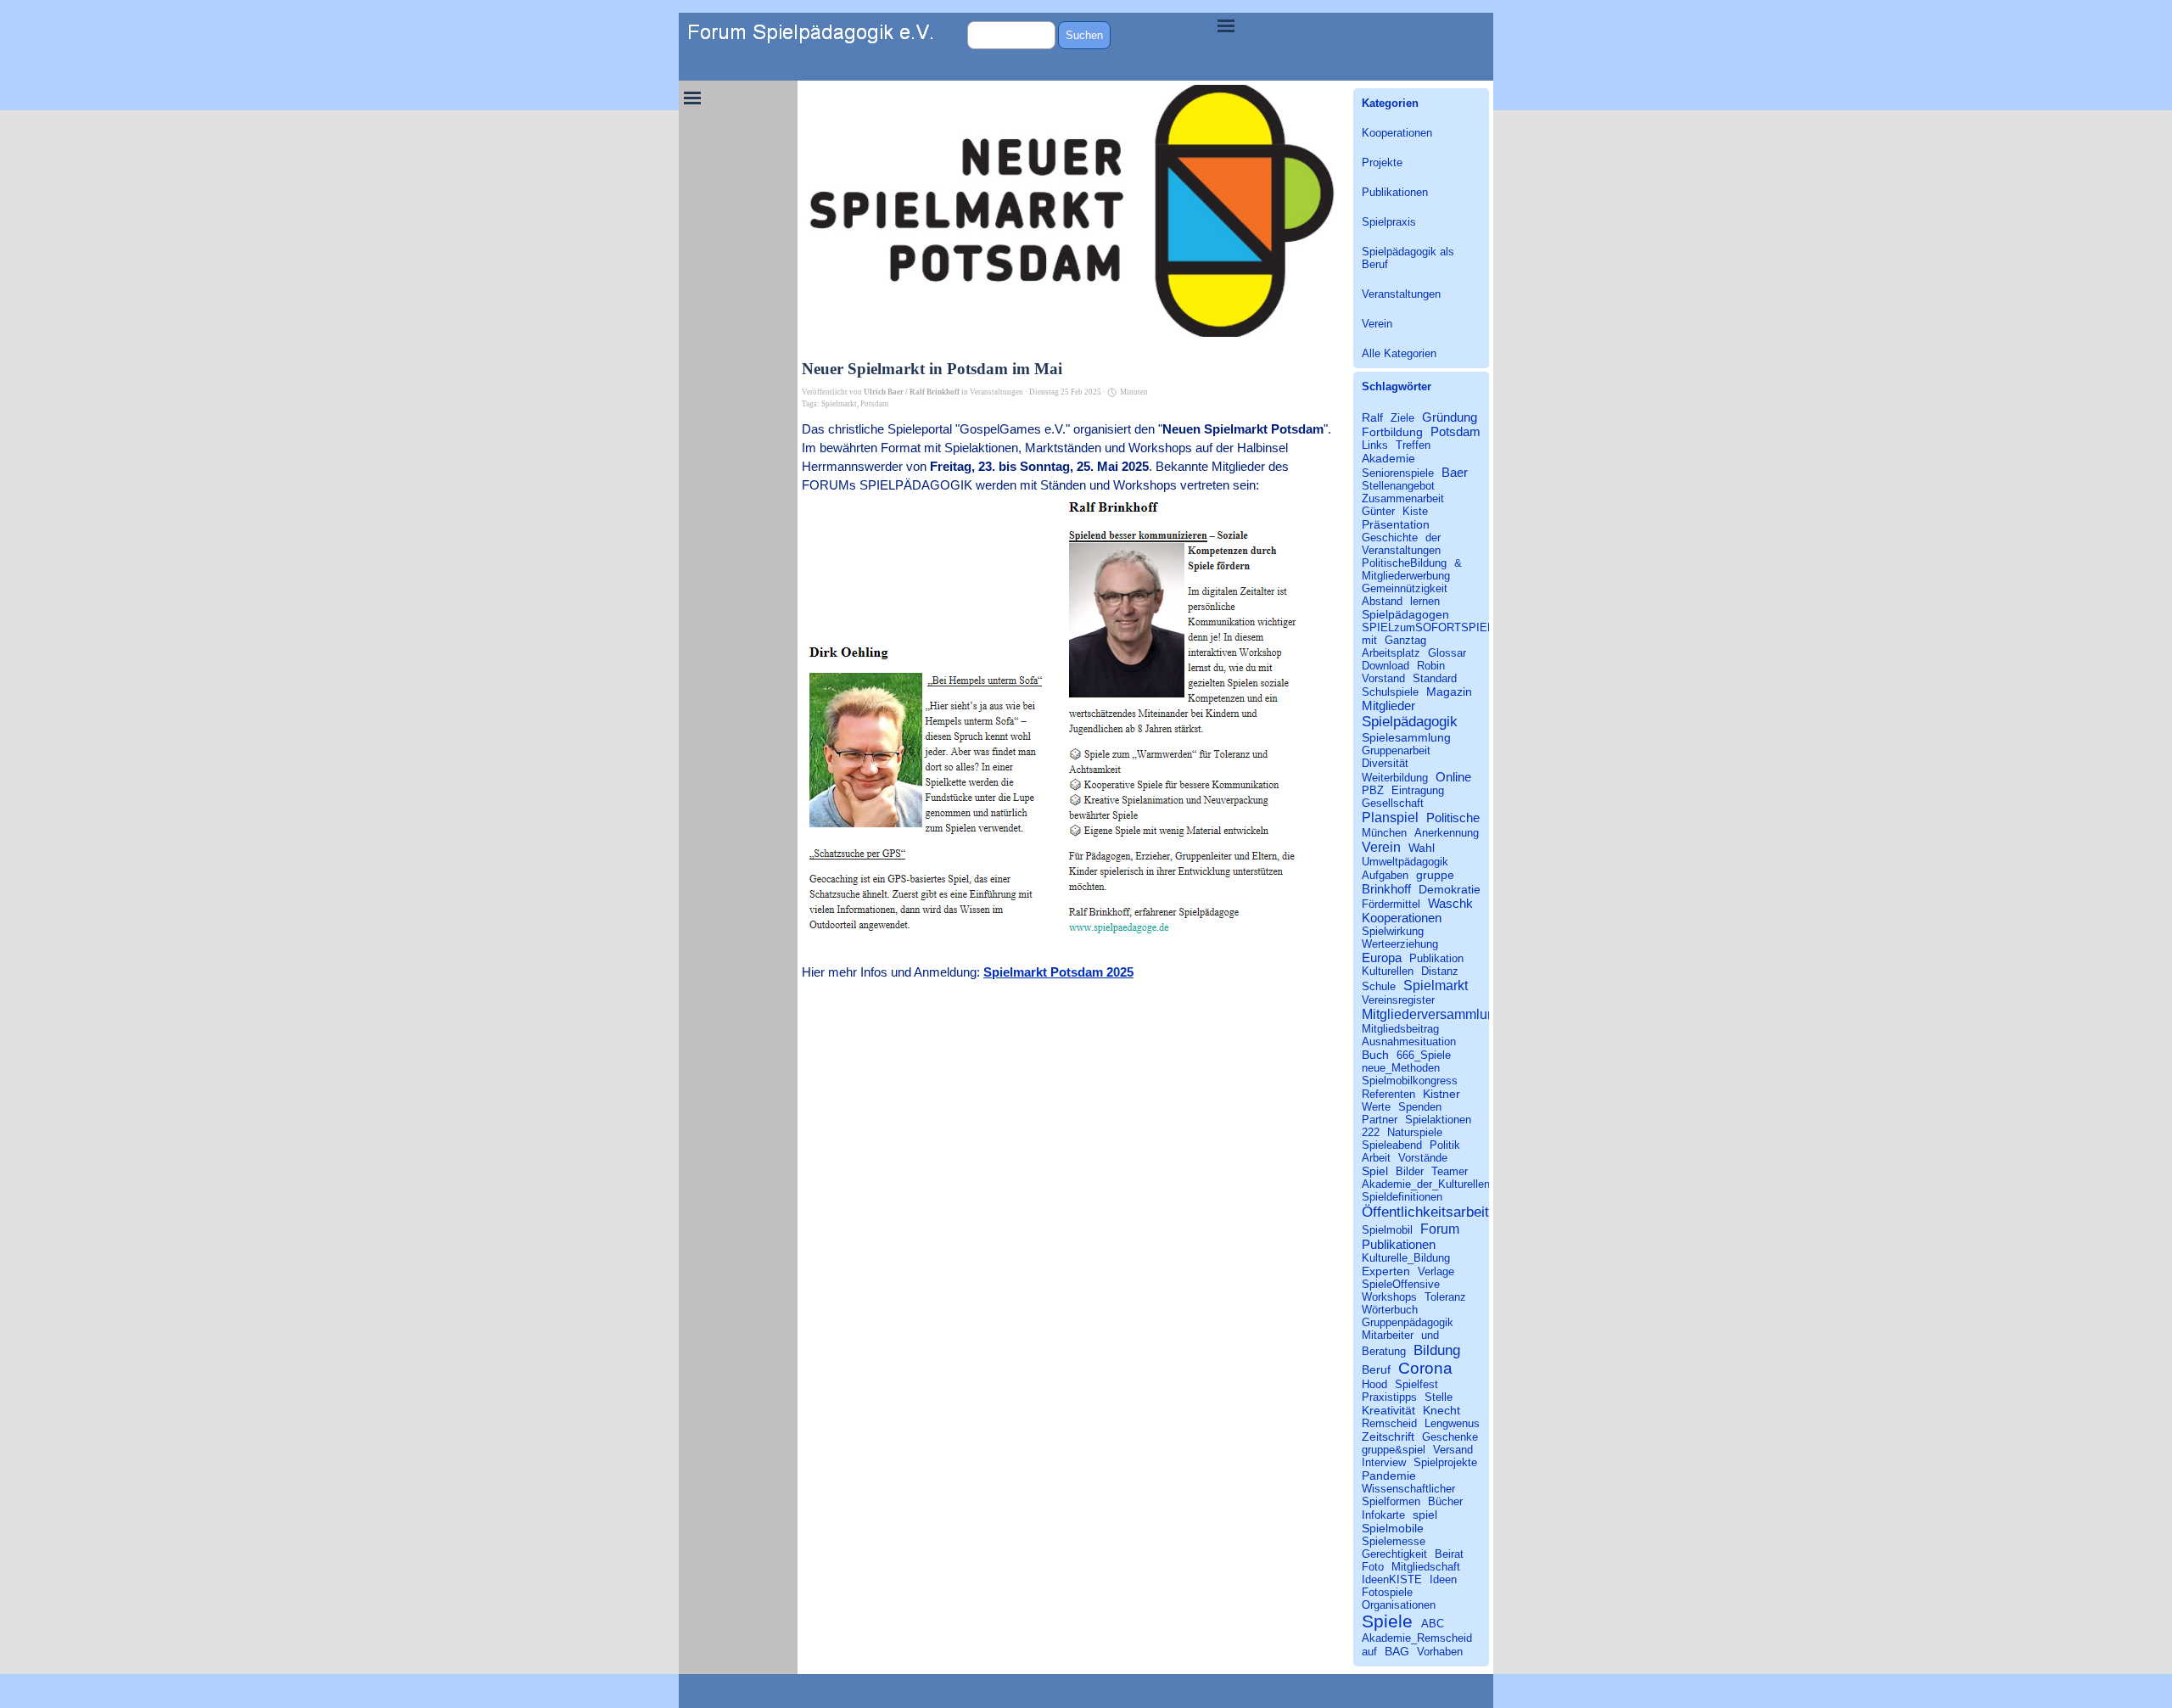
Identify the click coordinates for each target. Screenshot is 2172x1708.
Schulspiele (1390, 692)
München (1384, 833)
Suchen (1084, 35)
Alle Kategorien (1399, 353)
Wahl (1422, 848)
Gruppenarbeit (1396, 750)
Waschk (1450, 903)
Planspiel (1390, 817)
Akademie (1388, 458)
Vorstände (1423, 1158)
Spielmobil (1387, 1230)
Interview (1384, 1462)
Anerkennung (1447, 833)
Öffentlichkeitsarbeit (1425, 1212)
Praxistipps (1389, 1397)
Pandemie (1389, 1476)
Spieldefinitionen (1402, 1197)
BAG (1397, 1651)
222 (1371, 1132)
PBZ (1373, 790)
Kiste (1415, 511)
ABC (1433, 1624)
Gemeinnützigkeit (1405, 588)
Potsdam (874, 404)
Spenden (1420, 1107)
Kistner (1441, 1094)
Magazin (1449, 692)
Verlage (1436, 1271)
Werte (1376, 1107)
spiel (1425, 1515)
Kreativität (1388, 1410)
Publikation (1436, 958)
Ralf (1372, 417)
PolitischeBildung (1404, 563)
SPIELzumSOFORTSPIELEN (1435, 627)
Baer (1455, 472)
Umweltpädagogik (1405, 862)
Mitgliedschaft (1426, 1567)
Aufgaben (1385, 875)
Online (1453, 777)
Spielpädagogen (1405, 614)
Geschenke (1450, 1437)
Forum (1440, 1229)
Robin (1431, 666)
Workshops (1389, 1297)
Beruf (1376, 1369)
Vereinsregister (1398, 1000)
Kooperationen (1397, 133)
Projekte (1382, 162)
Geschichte (1390, 538)
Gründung (1450, 417)
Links (1375, 445)
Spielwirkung (1393, 931)
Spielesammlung (1406, 737)
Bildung (1437, 1350)
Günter (1378, 511)
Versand (1453, 1450)
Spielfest (1416, 1384)
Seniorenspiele (1398, 473)
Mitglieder (1388, 706)
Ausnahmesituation (1409, 1042)
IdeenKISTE (1392, 1579)
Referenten (1388, 1094)
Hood (1374, 1384)
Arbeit (1376, 1158)
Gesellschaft (1393, 803)
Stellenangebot (1398, 486)
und (1430, 1335)
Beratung (1384, 1351)
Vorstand (1383, 678)
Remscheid (1389, 1423)
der (1433, 538)
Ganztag (1405, 640)
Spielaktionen (1438, 1120)
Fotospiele (1387, 1592)
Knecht (1441, 1410)
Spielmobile (1393, 1528)
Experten (1386, 1271)
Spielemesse (1394, 1541)
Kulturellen (1388, 971)
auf (1369, 1652)
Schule (1379, 986)
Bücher (1445, 1501)
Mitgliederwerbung (1406, 576)
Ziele (1402, 418)
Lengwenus (1452, 1423)
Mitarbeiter (1388, 1335)
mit (1369, 640)
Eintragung (1418, 790)
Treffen (1413, 445)
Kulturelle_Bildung (1406, 1258)
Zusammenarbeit (1403, 498)
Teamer (1450, 1171)
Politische (1453, 818)
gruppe (1435, 875)
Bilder (1410, 1171)
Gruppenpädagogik (1408, 1322)
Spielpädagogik (1410, 721)
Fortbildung (1392, 432)
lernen (1425, 601)
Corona (1425, 1368)
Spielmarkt (839, 404)
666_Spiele (1424, 1055)
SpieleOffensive (1401, 1284)
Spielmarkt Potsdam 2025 (1058, 972)
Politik (1445, 1145)
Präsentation (1396, 524)
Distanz (1440, 971)
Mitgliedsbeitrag (1400, 1029)
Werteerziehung (1400, 944)
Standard (1435, 678)
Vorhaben (1440, 1652)
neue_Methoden (1401, 1068)
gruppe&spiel (1394, 1450)
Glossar (1447, 653)
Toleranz (1445, 1297)
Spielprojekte (1445, 1462)
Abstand (1382, 601)
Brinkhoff (1386, 889)
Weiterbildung (1395, 778)
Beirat (1449, 1554)
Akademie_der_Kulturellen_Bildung (1447, 1184)
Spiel (1375, 1171)
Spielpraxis (1389, 222)
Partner (1380, 1120)
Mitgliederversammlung (1432, 1014)
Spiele (1387, 1621)
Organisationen (1399, 1605)
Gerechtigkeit (1394, 1554)
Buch (1375, 1055)
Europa (1382, 958)
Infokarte (1383, 1515)
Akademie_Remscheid (1417, 1638)
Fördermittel (1391, 904)
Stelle (1439, 1397)
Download (1385, 666)
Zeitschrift (1388, 1436)
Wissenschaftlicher (1408, 1489)
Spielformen (1391, 1501)
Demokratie (1450, 889)
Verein (1377, 324)
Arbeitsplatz (1391, 653)
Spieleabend (1392, 1145)
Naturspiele (1415, 1132)
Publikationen (1395, 192)
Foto (1373, 1567)
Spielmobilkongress (1410, 1081)
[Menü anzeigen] (1226, 25)
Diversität (1385, 763)
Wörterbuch (1390, 1310)
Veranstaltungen (1401, 294)
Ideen (1443, 1579)
